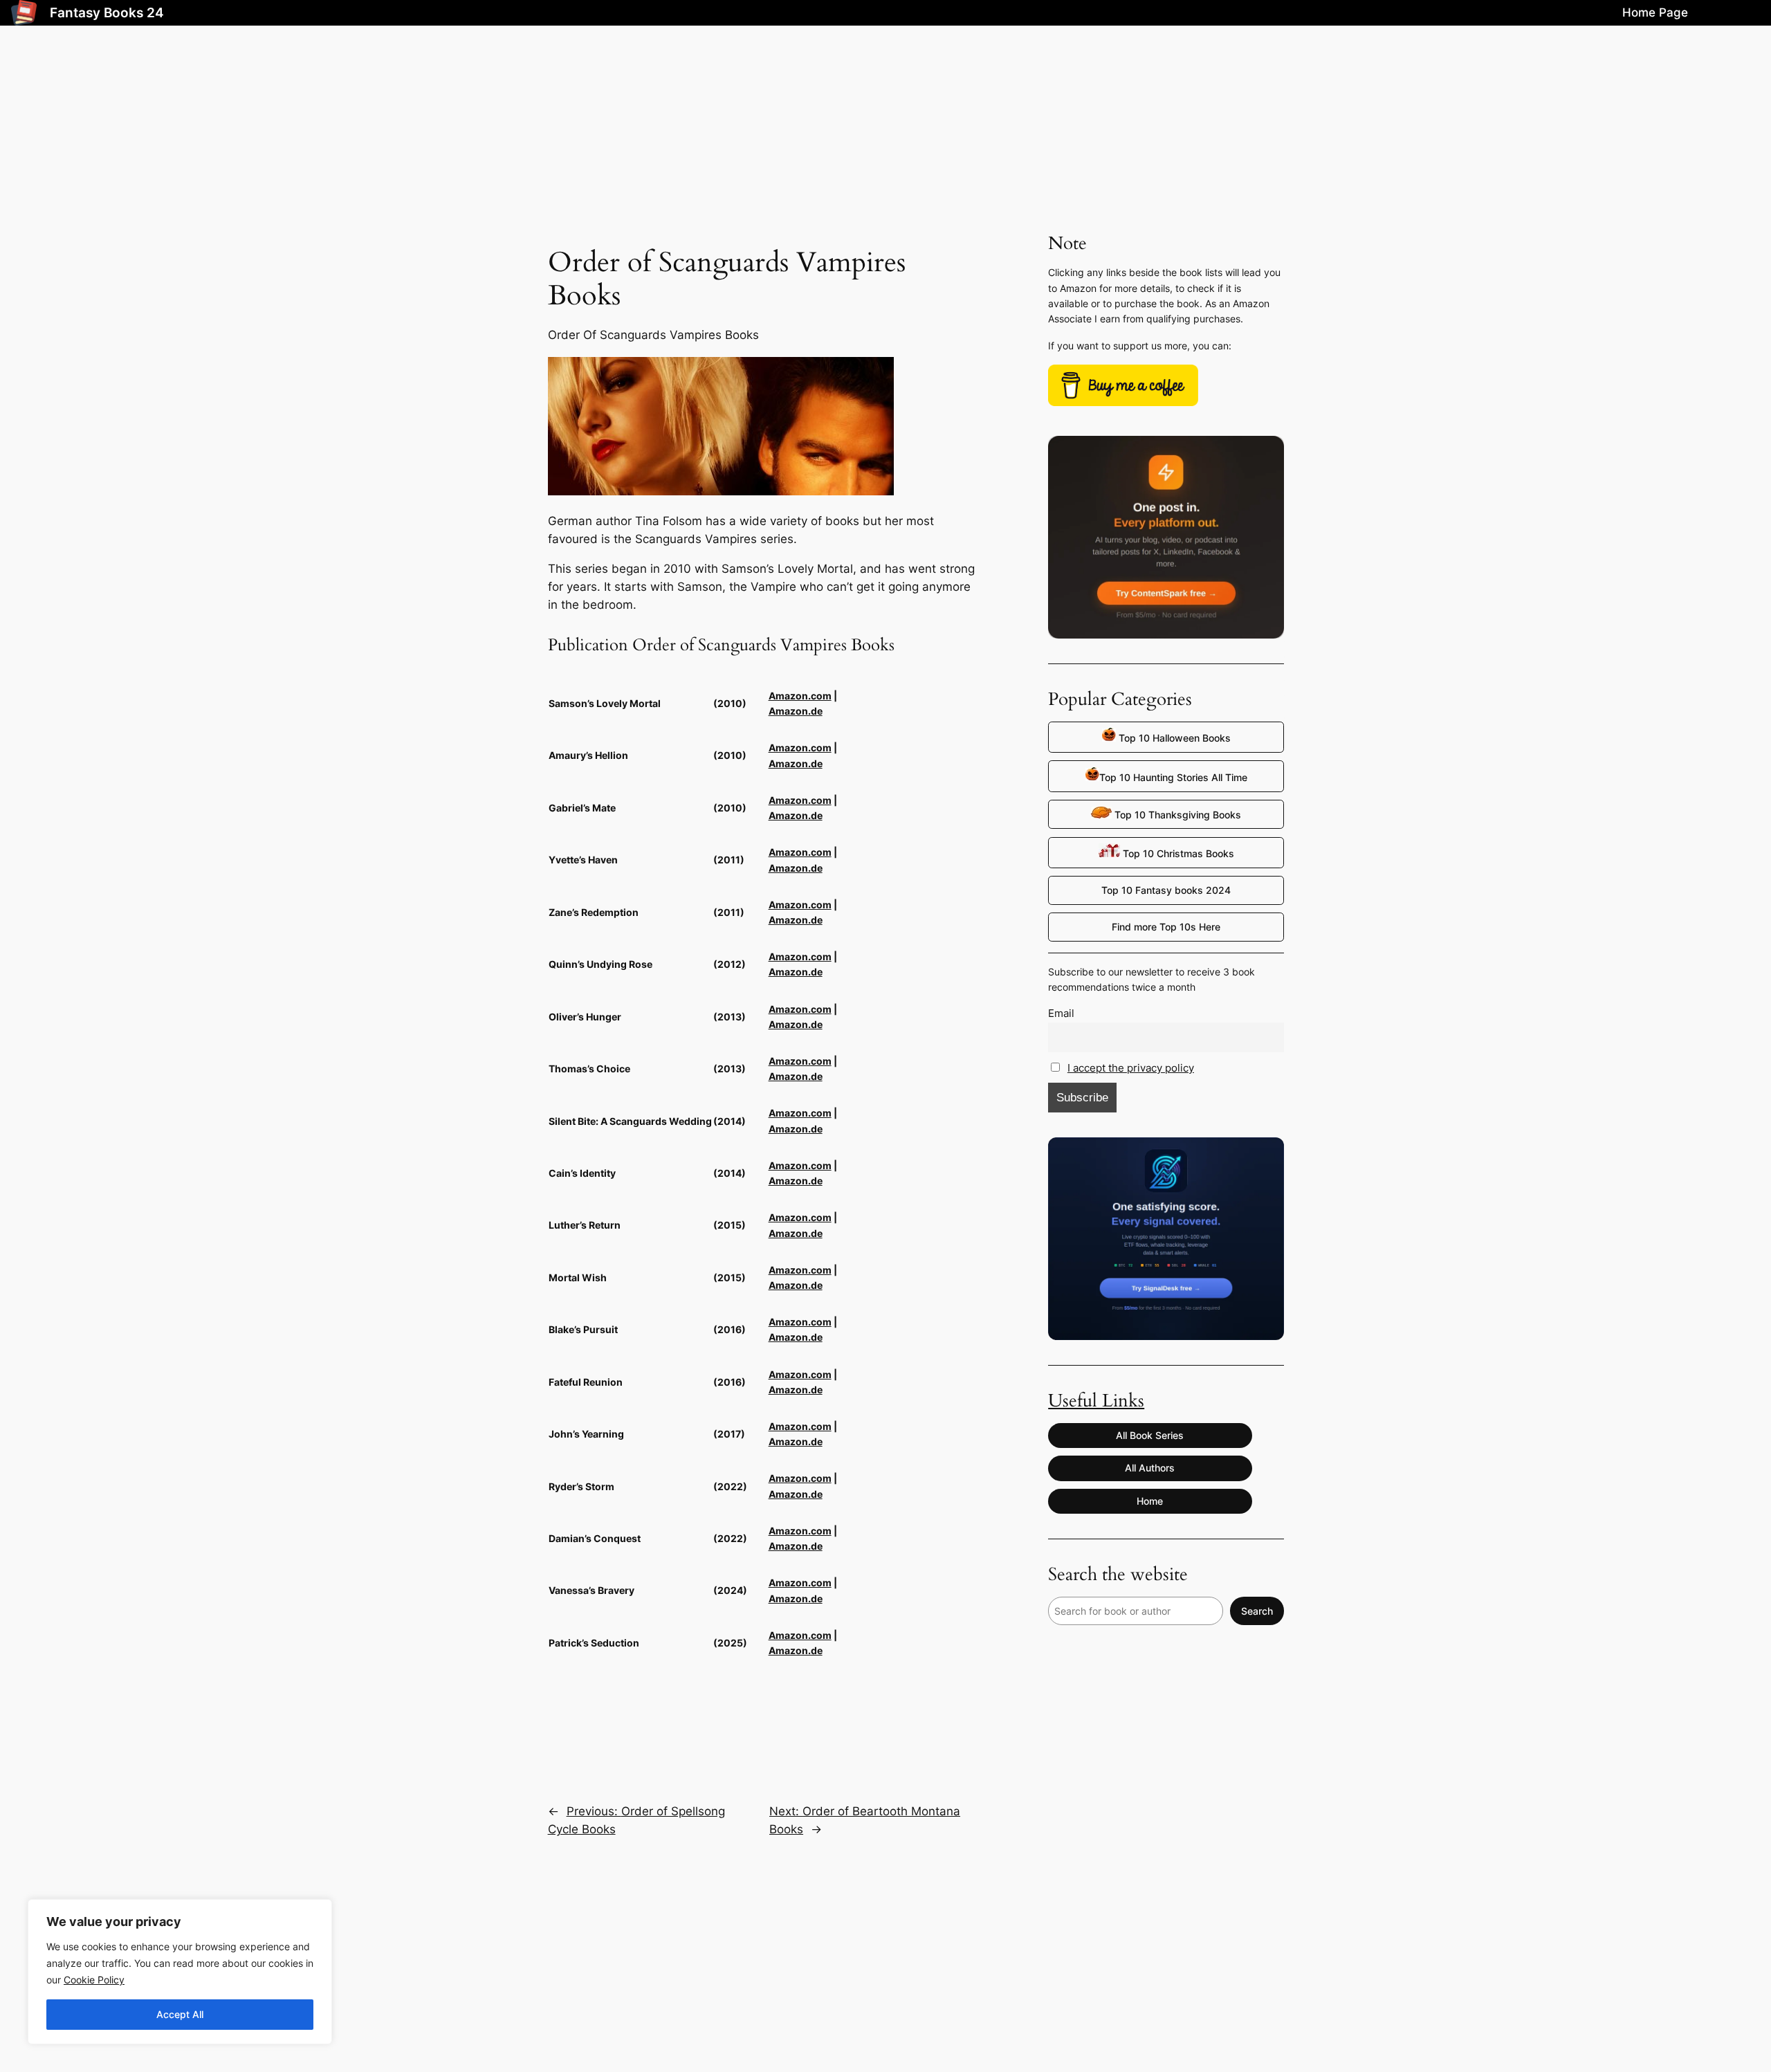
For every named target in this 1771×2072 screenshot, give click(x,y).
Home (1150, 1501)
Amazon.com (800, 696)
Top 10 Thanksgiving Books (1176, 815)
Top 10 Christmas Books (1177, 853)
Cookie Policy (94, 1980)
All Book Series (1150, 1435)
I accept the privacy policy (1131, 1068)
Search (1257, 1611)
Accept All (180, 2014)
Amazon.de (796, 711)
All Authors (1150, 1468)
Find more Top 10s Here (1166, 927)
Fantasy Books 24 (107, 12)
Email (1061, 1013)
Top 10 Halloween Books (1173, 738)
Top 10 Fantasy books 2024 (1166, 890)
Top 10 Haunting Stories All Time (1173, 777)
